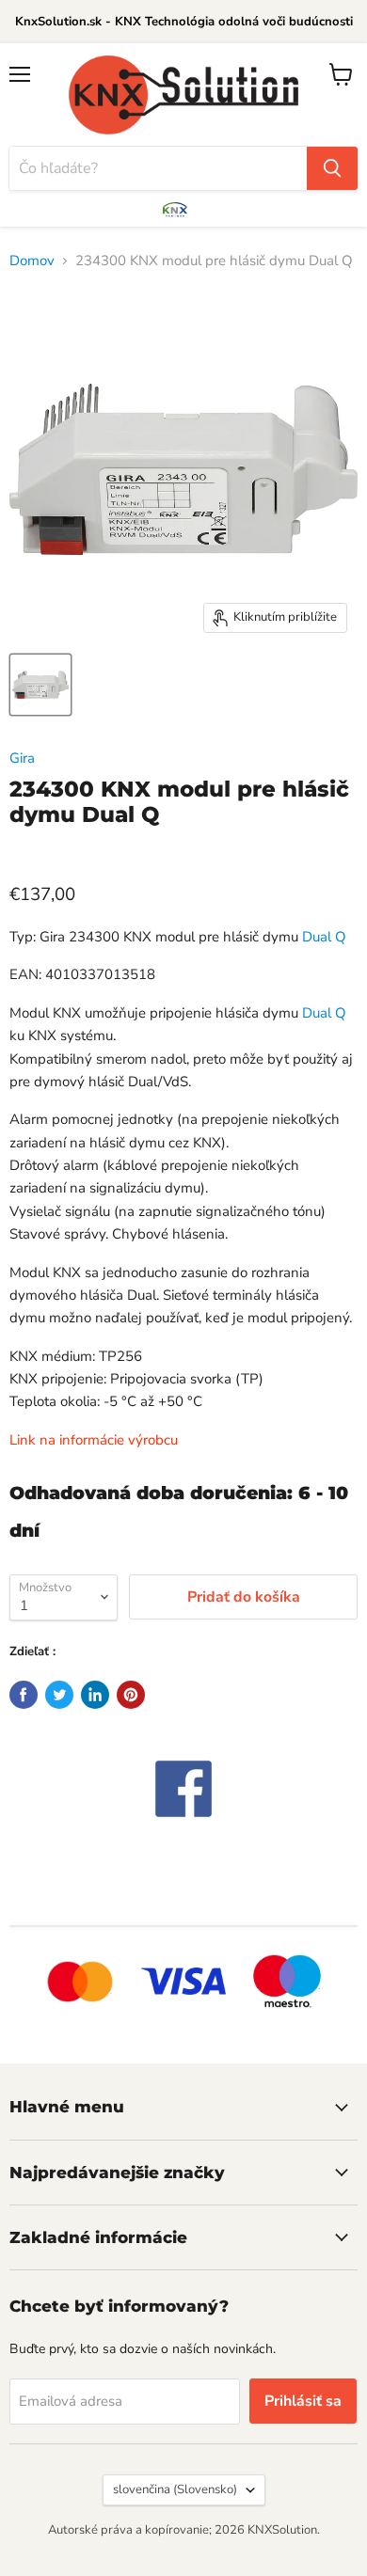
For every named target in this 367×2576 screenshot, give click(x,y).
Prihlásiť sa (303, 2401)
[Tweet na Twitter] (59, 1695)
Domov (32, 261)
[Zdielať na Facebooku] (24, 1695)
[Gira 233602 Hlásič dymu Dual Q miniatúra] (40, 685)
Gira (22, 758)
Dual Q (324, 937)
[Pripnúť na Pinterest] (131, 1695)
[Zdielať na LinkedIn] (95, 1695)
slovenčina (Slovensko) (175, 2489)
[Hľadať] (332, 168)
